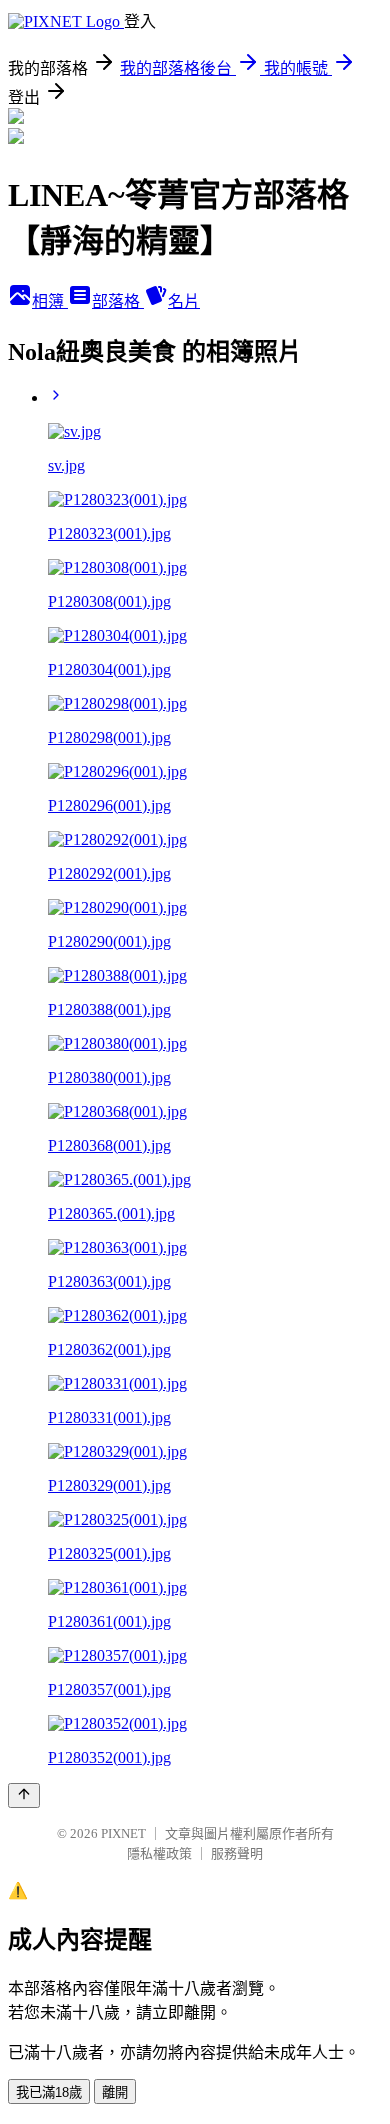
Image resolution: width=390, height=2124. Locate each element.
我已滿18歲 (49, 2092)
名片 (184, 301)
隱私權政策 (159, 1853)
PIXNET (123, 1833)
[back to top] (24, 1795)
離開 (115, 2092)
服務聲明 (237, 1853)
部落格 (118, 301)
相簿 (50, 301)
